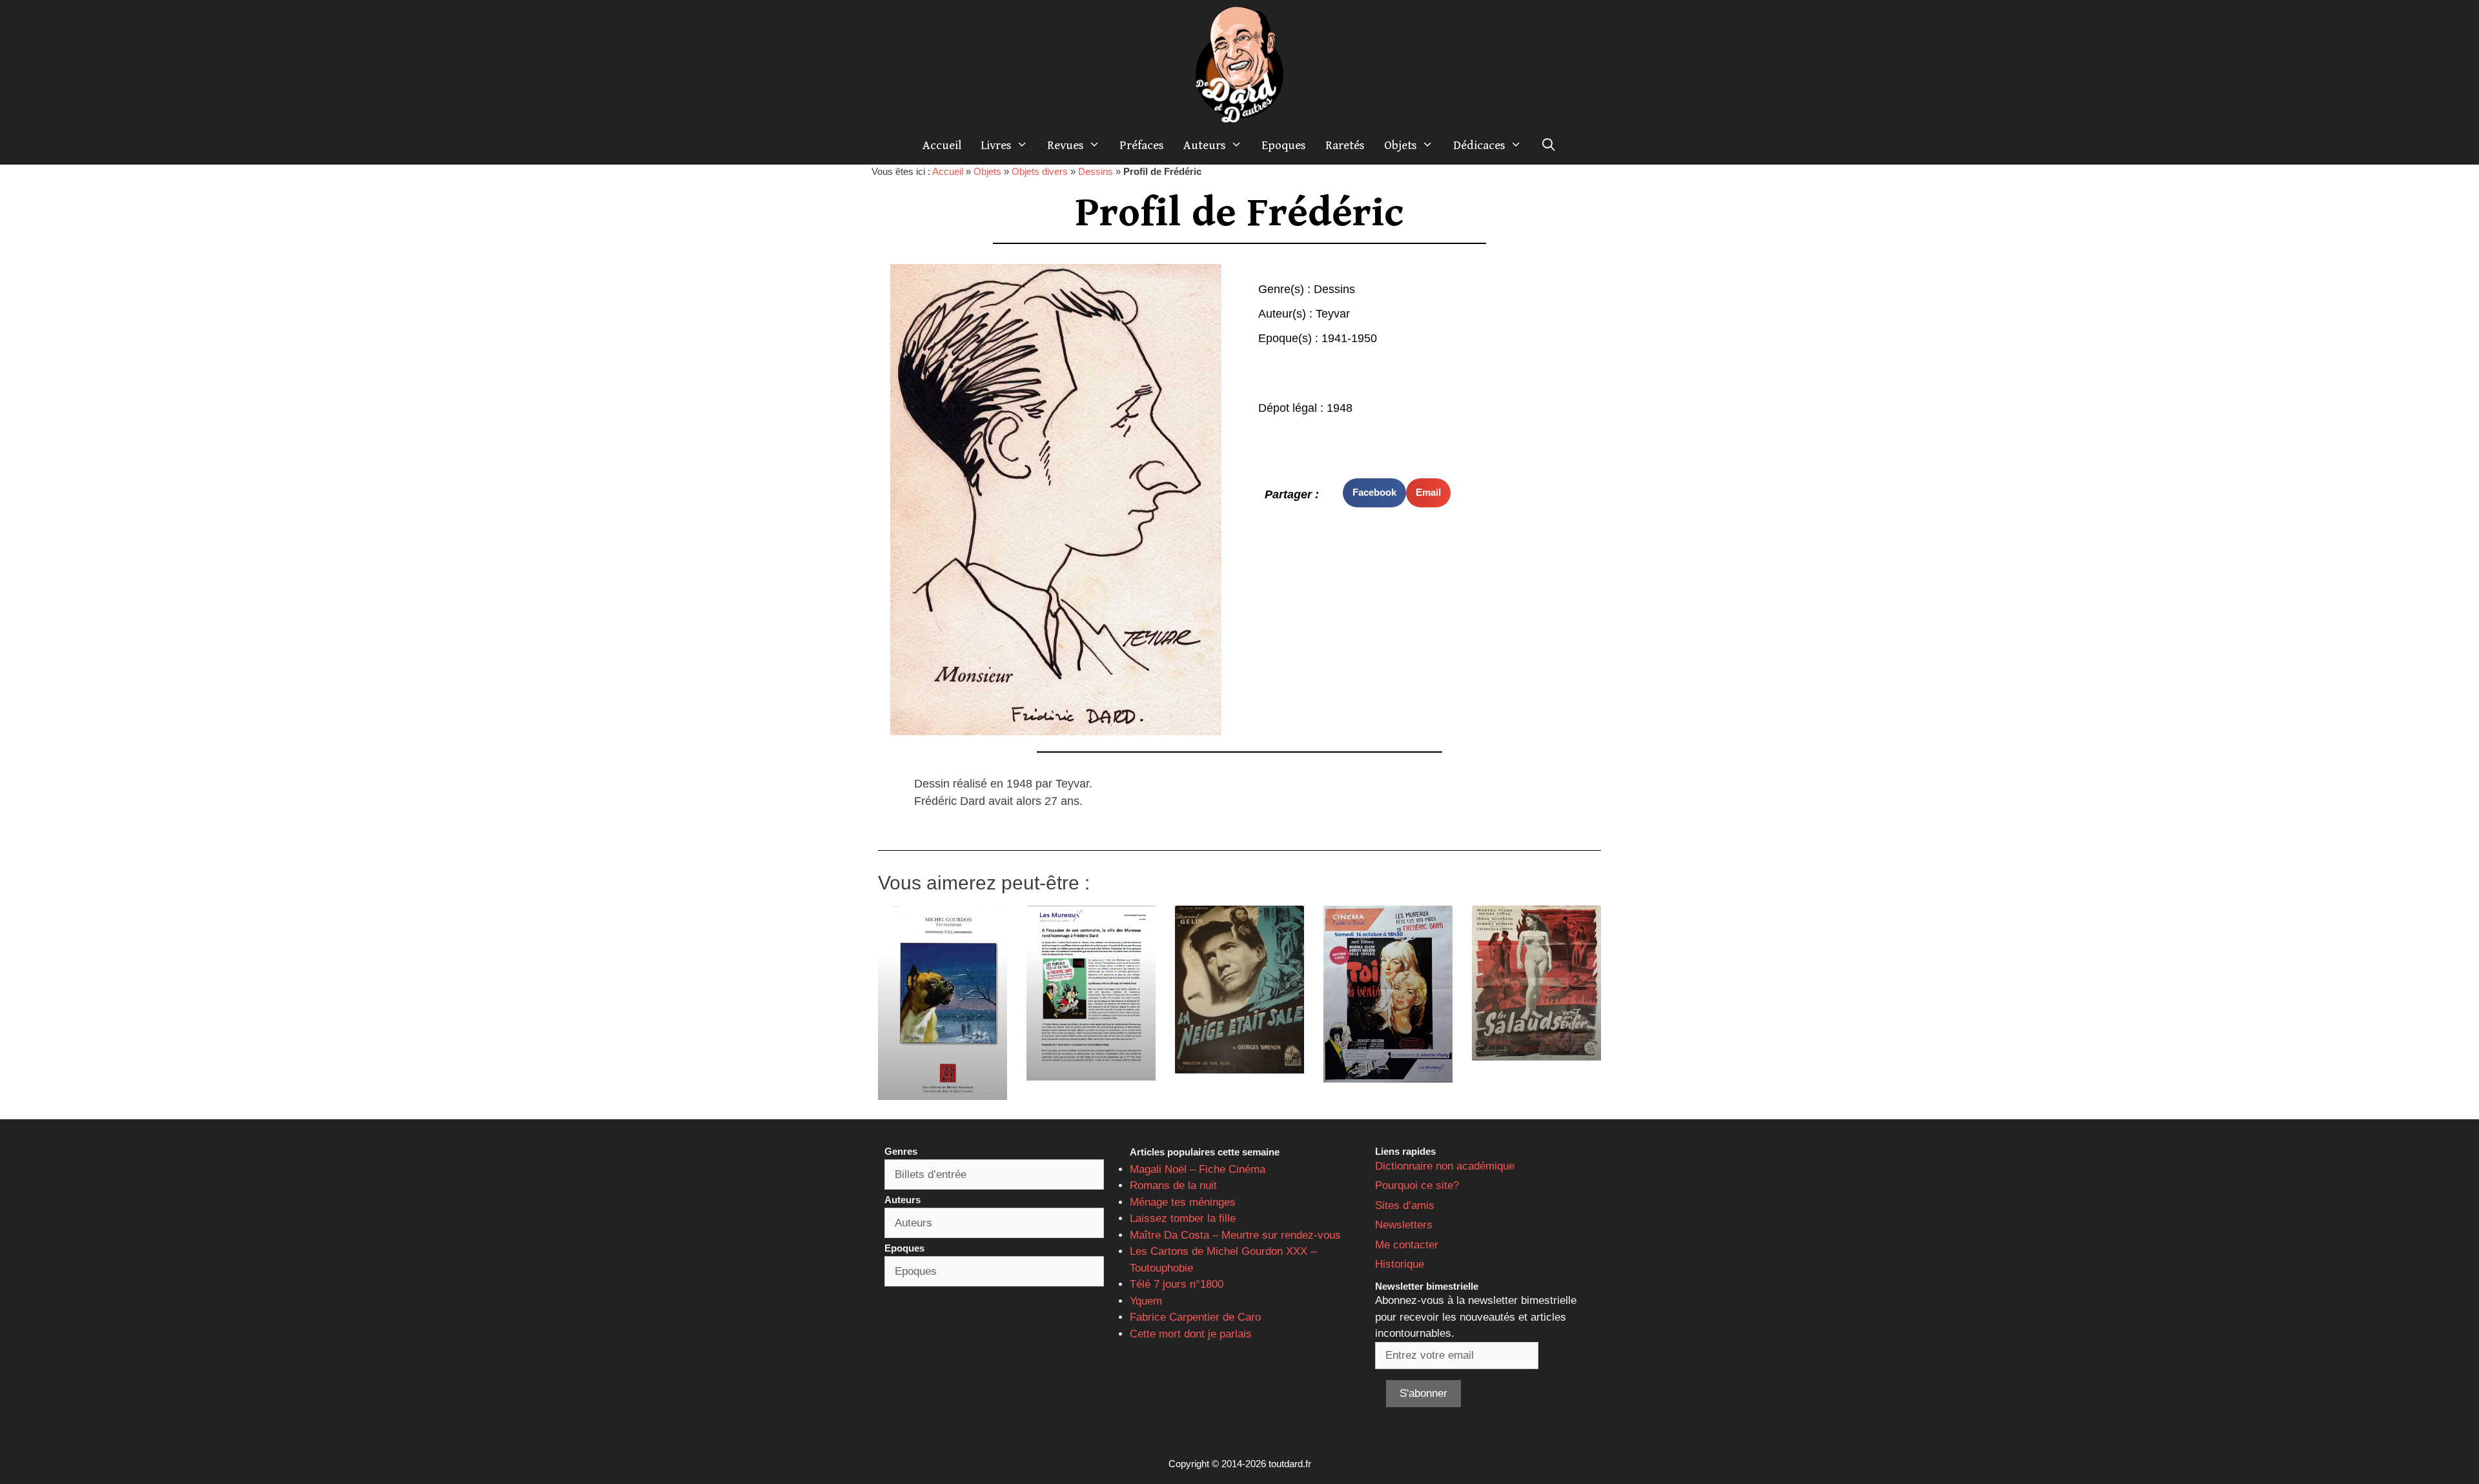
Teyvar (1333, 314)
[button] (1374, 493)
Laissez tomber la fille (1183, 1218)
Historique (1400, 1264)
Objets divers (1040, 171)
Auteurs (1205, 145)
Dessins (1096, 171)
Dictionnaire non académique (1445, 1166)
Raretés (1345, 145)
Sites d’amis (1405, 1205)
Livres (996, 145)
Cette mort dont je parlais (1191, 1334)
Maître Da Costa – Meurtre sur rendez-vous (1235, 1235)
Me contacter (1407, 1245)
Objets (1401, 145)
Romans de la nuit (1173, 1185)
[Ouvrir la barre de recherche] (1549, 145)
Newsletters (1404, 1225)
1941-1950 (1349, 338)
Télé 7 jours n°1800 (1177, 1284)
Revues (1066, 145)
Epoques (1284, 145)
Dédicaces (1479, 145)
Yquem (1146, 1301)
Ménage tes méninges (1183, 1202)
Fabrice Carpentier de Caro (1195, 1317)
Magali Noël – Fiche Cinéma (1198, 1169)
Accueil (942, 145)
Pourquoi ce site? (1417, 1185)
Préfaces (1142, 145)
